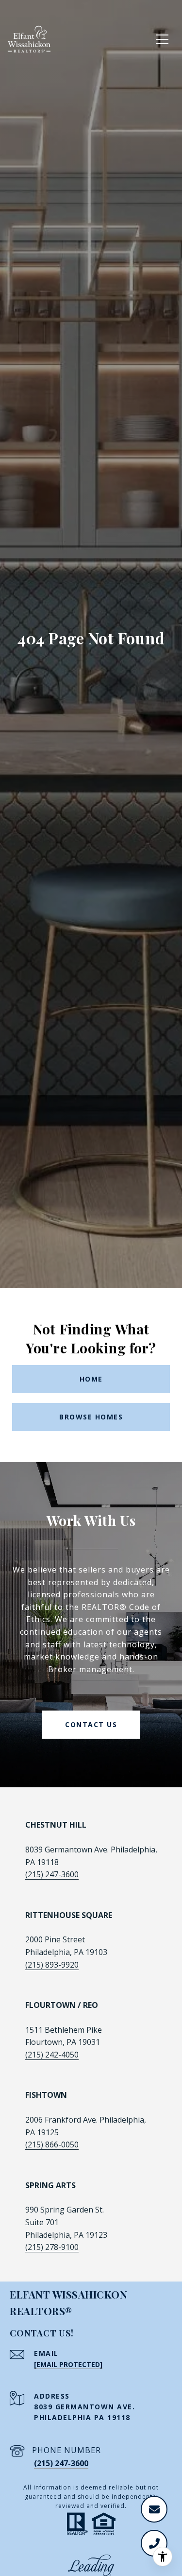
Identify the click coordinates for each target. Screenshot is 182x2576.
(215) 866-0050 (52, 2144)
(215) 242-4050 (52, 2055)
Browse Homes (91, 1417)
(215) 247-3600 (52, 1874)
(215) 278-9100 (52, 2247)
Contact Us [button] (91, 1724)
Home (91, 1379)
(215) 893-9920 (52, 1965)
